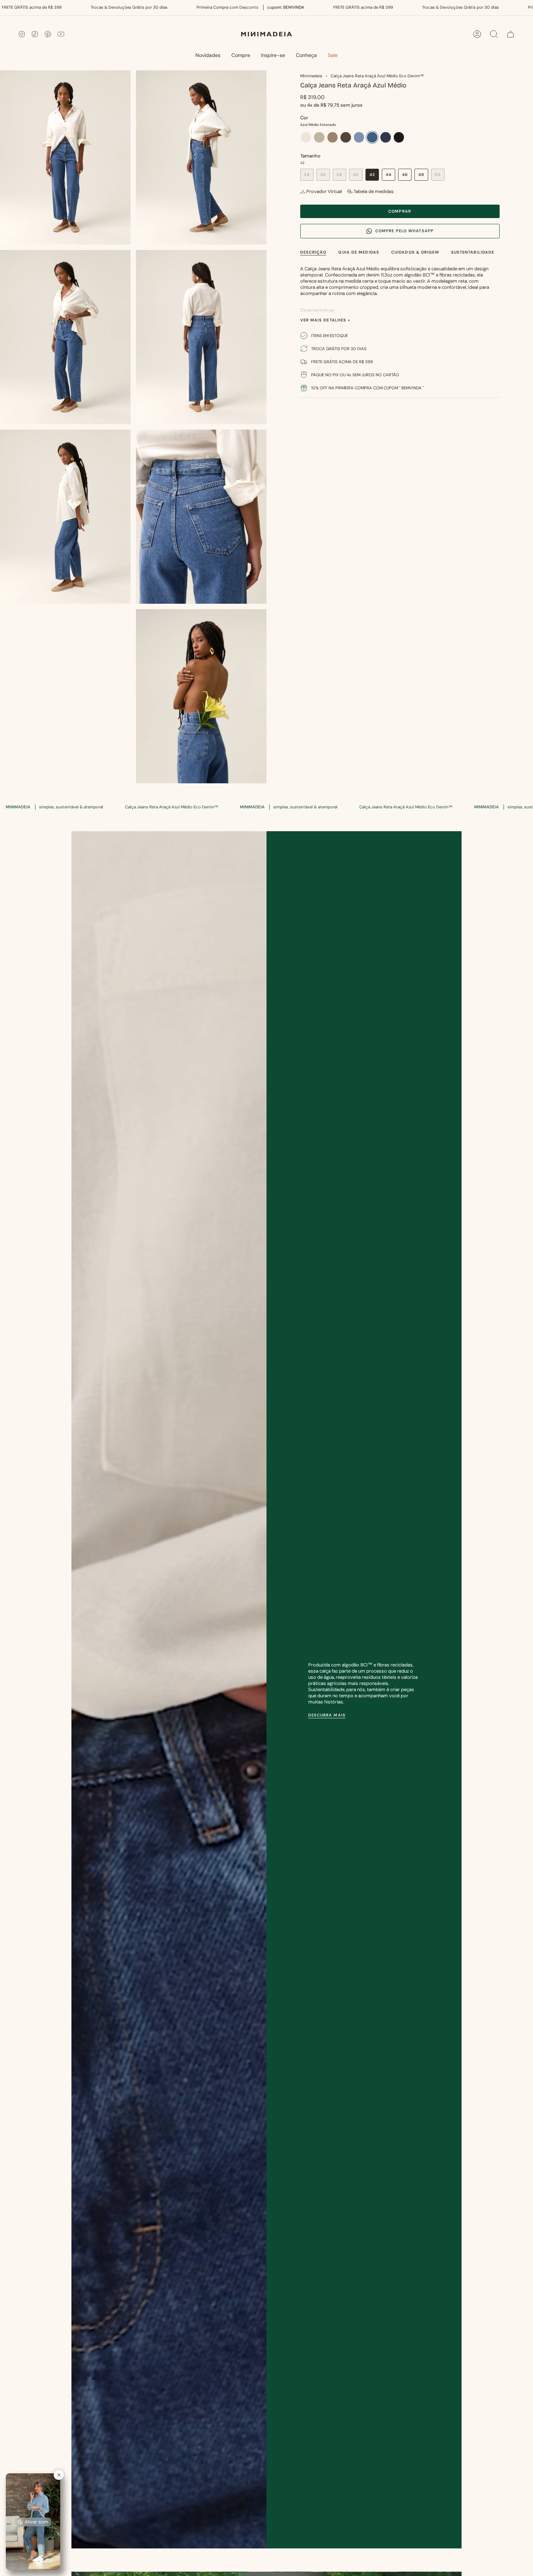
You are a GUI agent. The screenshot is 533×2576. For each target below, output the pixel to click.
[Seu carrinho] (511, 34)
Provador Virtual (324, 191)
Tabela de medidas (374, 191)
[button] (241, 56)
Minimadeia (311, 76)
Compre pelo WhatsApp (404, 231)
